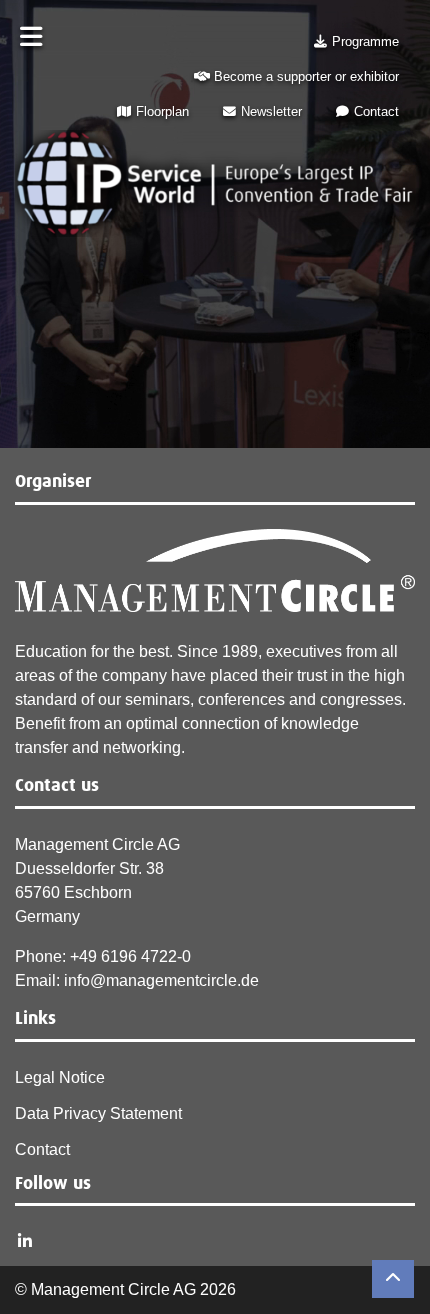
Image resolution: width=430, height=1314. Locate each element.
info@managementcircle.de (161, 980)
